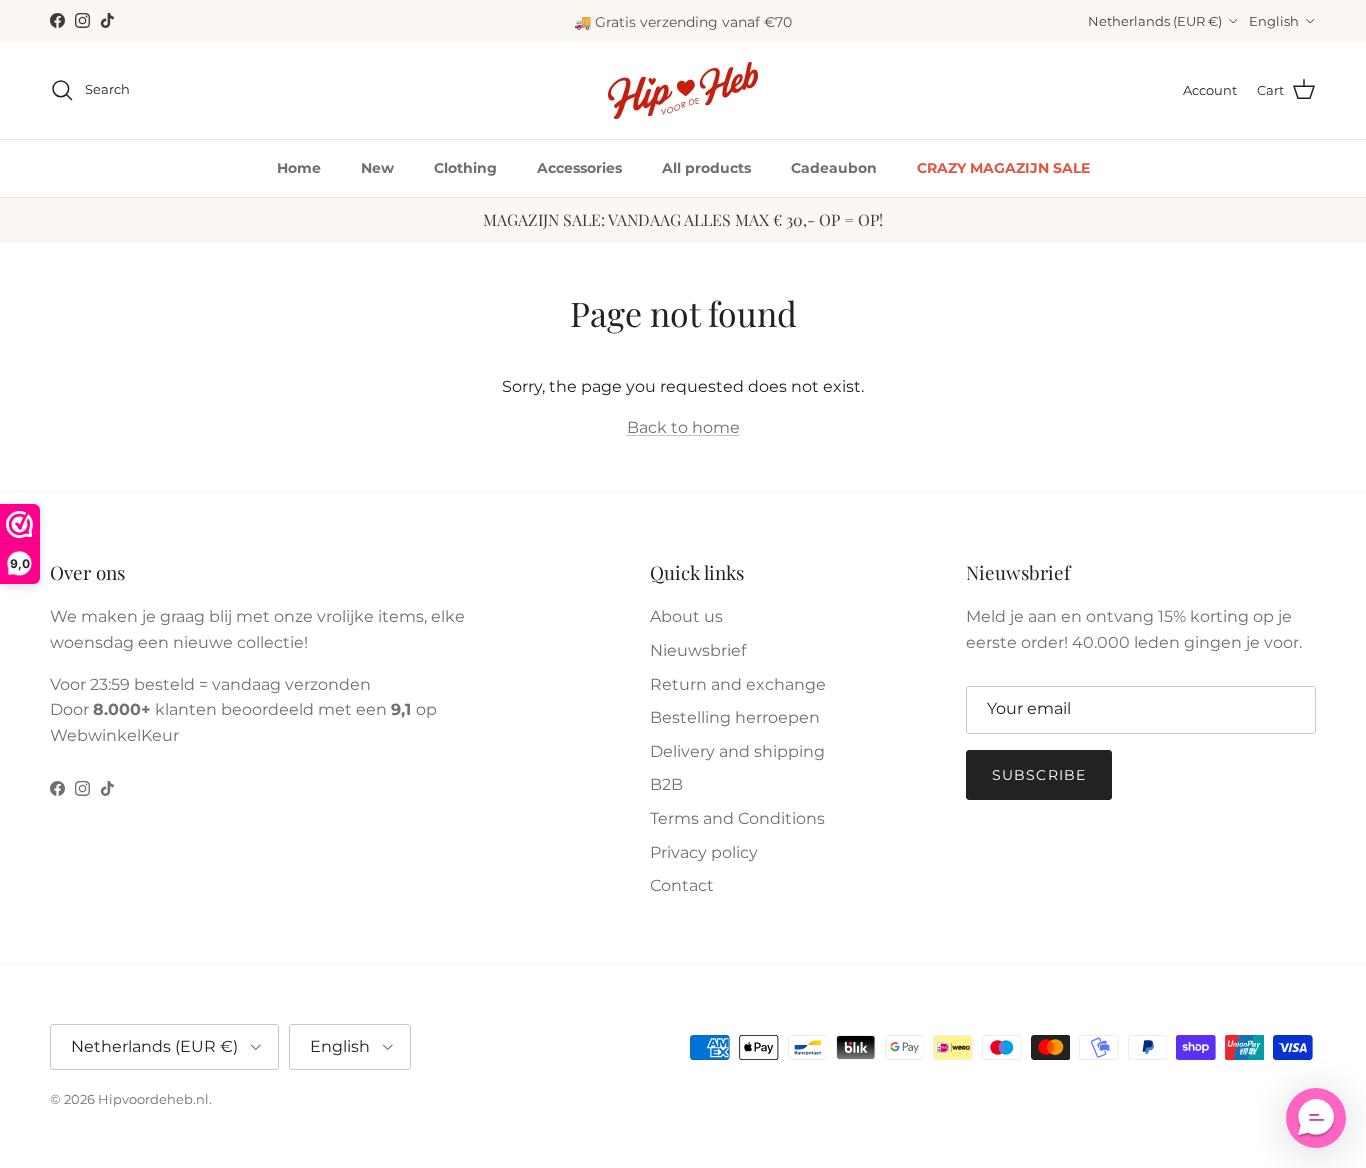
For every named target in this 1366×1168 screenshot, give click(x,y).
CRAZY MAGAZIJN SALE (1003, 168)
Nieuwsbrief (698, 650)
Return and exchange (738, 684)
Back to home (683, 427)
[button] (1316, 1118)
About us (686, 616)
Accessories (579, 168)
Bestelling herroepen (735, 717)
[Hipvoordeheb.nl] (683, 90)
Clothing (465, 168)
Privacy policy (704, 852)
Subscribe (1039, 775)
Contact (682, 885)
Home (299, 168)
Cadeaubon (834, 168)
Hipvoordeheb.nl (153, 1099)
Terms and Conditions (737, 818)
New (377, 168)
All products (706, 168)
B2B (666, 784)
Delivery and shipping (737, 751)
